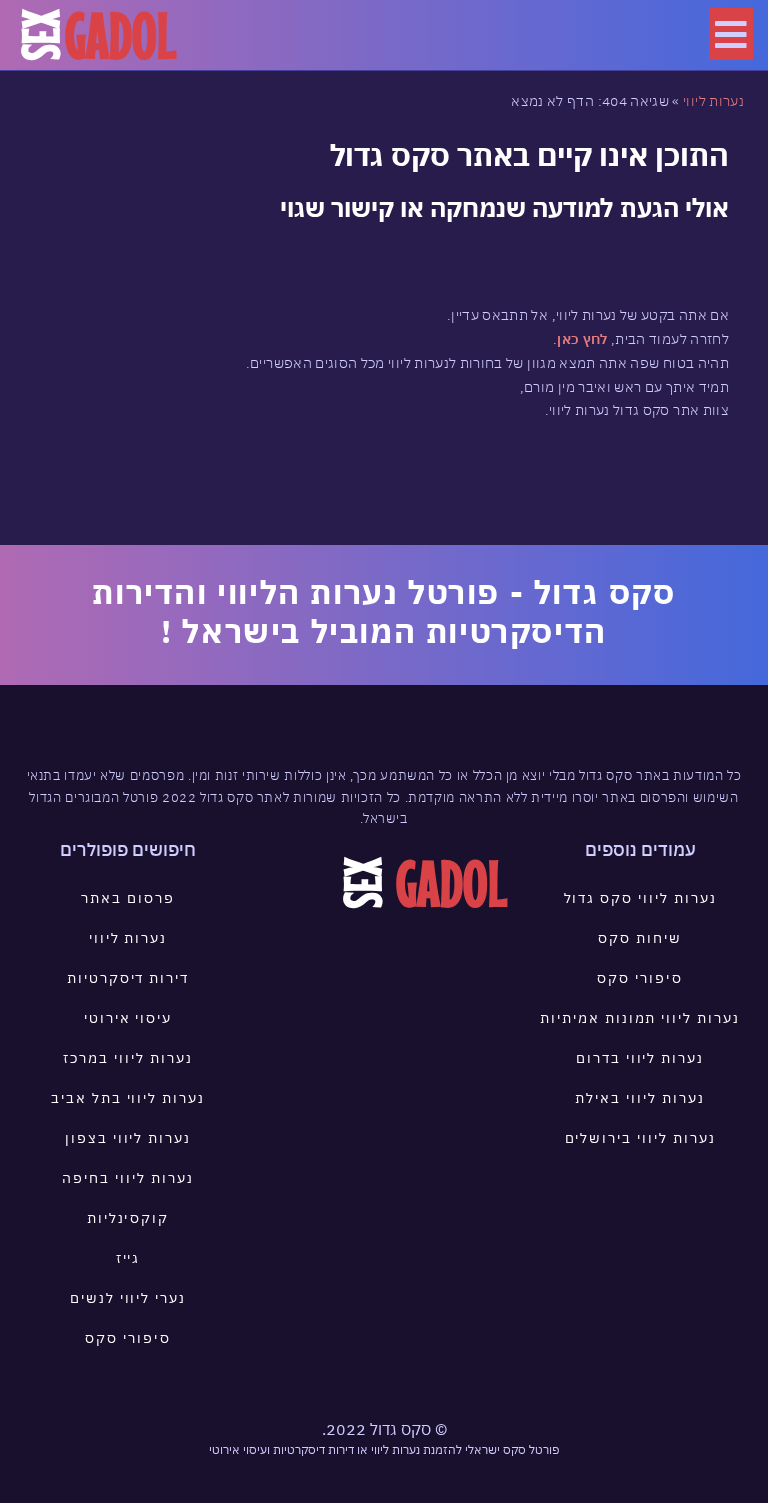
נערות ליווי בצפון (128, 1138)
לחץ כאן (582, 339)
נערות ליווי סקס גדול (640, 898)
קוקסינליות (128, 1218)
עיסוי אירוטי (128, 1018)
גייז (128, 1258)
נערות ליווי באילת (639, 1098)
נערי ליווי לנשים (128, 1298)
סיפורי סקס (640, 978)
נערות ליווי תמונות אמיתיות (640, 1018)
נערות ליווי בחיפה (127, 1178)
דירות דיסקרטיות (128, 978)
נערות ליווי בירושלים (640, 1138)
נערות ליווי (713, 101)
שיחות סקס (640, 938)
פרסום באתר (128, 898)
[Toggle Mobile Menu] (731, 34)
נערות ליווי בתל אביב (128, 1098)
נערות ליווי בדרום (640, 1058)
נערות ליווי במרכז (127, 1058)
